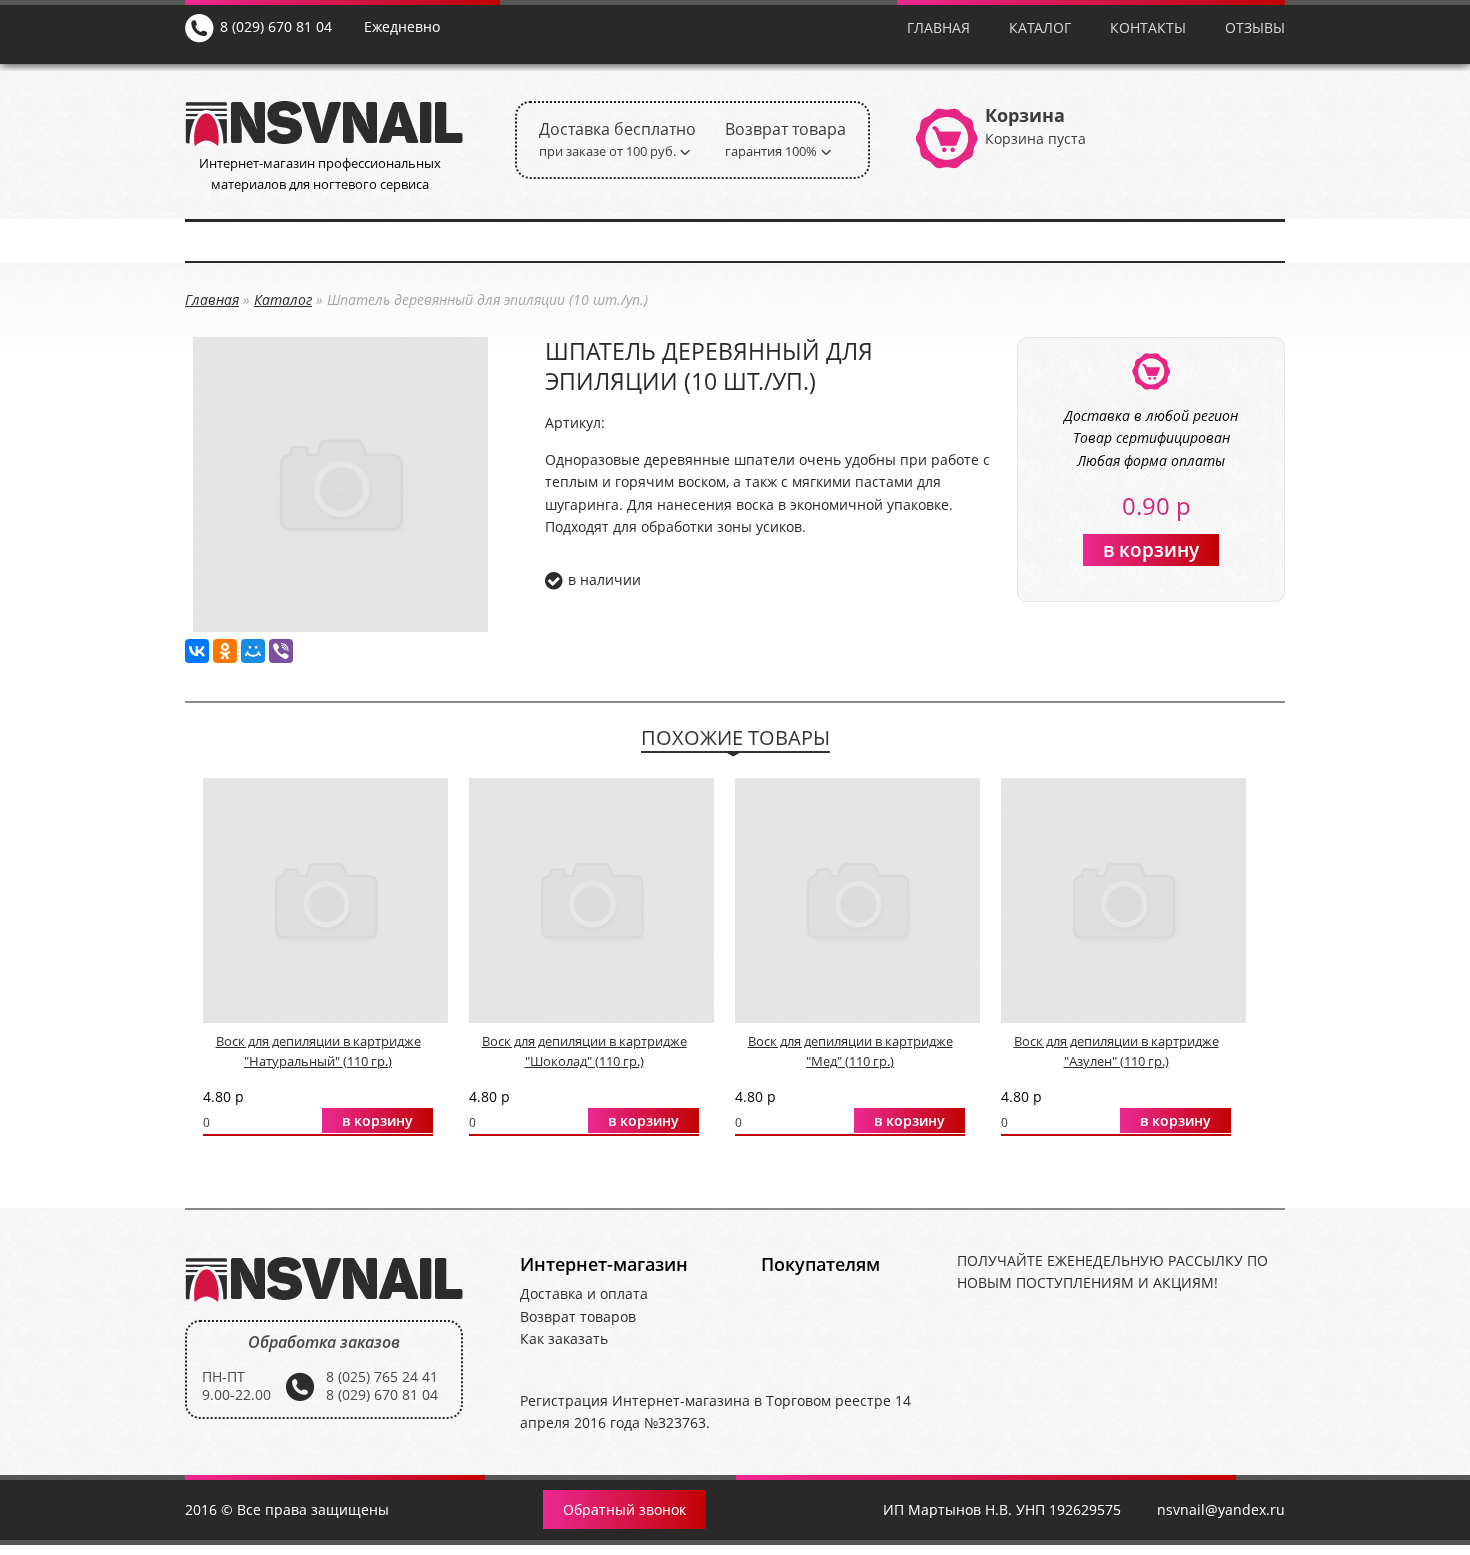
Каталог (1040, 27)
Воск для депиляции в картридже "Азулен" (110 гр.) (1116, 1051)
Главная (938, 27)
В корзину (1151, 550)
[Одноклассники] (225, 651)
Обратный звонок (624, 1509)
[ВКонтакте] (197, 651)
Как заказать (564, 1338)
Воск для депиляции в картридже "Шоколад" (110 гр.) (584, 1051)
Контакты (1148, 27)
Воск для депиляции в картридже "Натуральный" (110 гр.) (318, 1051)
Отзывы (1255, 27)
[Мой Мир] (253, 651)
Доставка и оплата (584, 1293)
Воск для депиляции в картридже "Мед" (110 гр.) (850, 1051)
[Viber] (281, 651)
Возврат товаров (578, 1316)
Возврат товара (785, 139)
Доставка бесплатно (617, 139)
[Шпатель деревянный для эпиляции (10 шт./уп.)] (340, 626)
